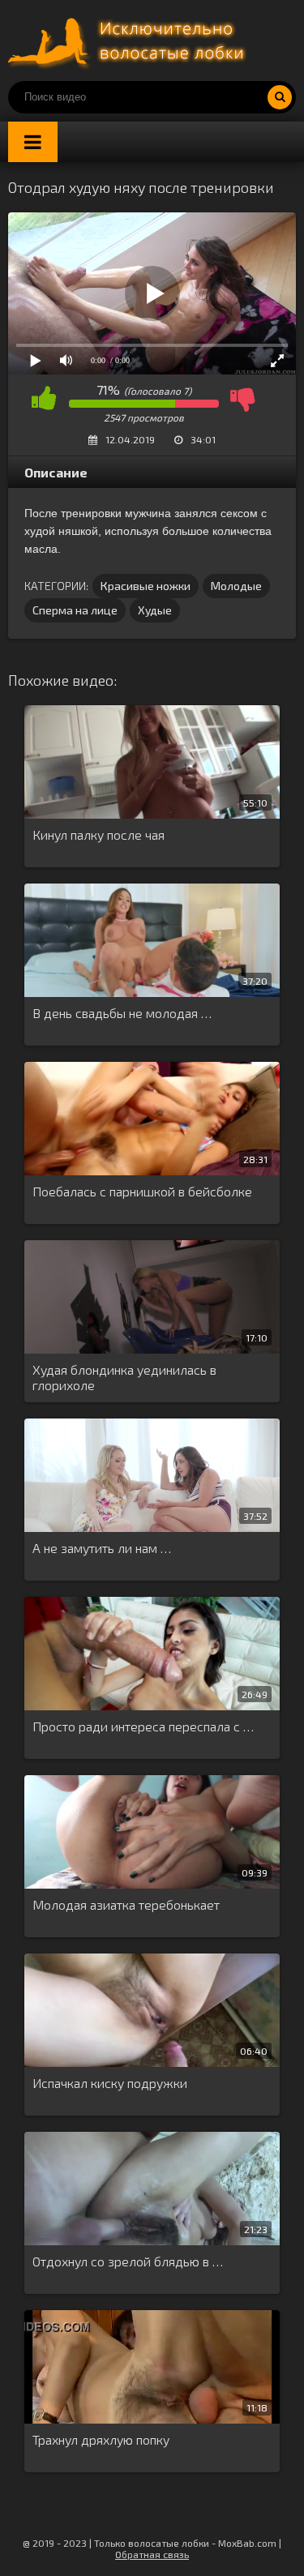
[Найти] (280, 97)
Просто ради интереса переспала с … (143, 1726)
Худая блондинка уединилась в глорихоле (124, 1377)
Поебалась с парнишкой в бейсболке (142, 1191)
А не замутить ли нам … (102, 1548)
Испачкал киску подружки (110, 2083)
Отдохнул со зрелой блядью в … (128, 2261)
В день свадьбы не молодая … (122, 1013)
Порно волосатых (130, 41)
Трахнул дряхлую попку (101, 2439)
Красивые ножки (146, 586)
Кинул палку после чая (98, 834)
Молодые (236, 586)
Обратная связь (152, 2554)
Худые (155, 610)
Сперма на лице (75, 610)
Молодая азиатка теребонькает (126, 1904)
